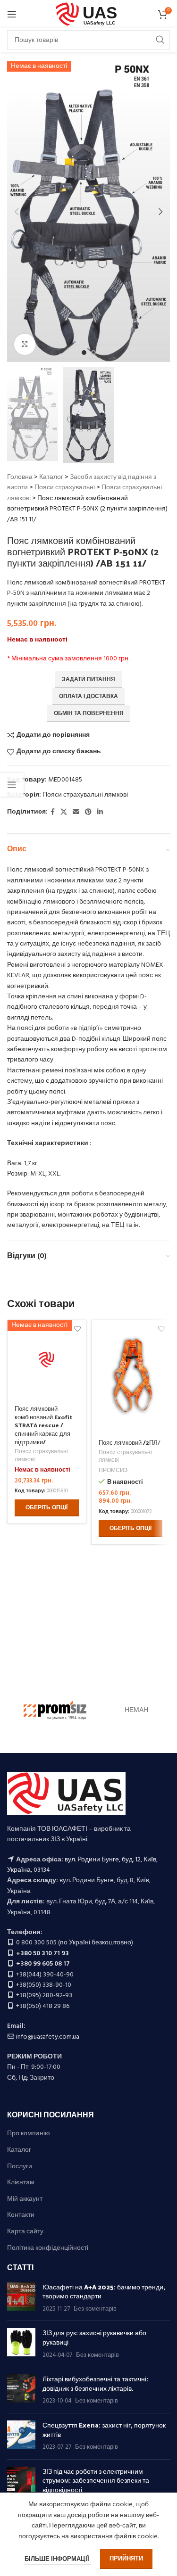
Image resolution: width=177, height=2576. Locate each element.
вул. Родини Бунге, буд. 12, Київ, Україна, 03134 (82, 1865)
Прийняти (126, 2559)
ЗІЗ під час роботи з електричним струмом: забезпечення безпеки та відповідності (96, 2480)
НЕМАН (136, 1710)
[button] (17, 212)
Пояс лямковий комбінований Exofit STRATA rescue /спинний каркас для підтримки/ (43, 1425)
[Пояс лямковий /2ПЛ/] (131, 1376)
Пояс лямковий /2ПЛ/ (130, 1442)
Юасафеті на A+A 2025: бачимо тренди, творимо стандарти (104, 2292)
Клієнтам (21, 2183)
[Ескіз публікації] (21, 2298)
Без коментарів (95, 2309)
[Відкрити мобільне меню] (12, 14)
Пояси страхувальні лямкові (85, 795)
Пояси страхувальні (65, 488)
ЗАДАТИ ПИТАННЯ (88, 680)
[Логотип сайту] (88, 14)
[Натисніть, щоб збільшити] (25, 344)
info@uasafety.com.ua (48, 2037)
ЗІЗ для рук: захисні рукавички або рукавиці (94, 2337)
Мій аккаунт (25, 2199)
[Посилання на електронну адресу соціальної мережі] (76, 812)
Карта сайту (25, 2232)
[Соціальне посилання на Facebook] (53, 812)
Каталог (51, 477)
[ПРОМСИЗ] (55, 1711)
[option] (84, 353)
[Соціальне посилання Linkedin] (100, 812)
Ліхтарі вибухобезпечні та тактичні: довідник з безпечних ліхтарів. (95, 2383)
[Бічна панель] (12, 785)
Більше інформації (58, 2559)
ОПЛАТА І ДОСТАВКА (88, 697)
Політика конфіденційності (48, 2248)
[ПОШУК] (160, 40)
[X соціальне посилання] (64, 812)
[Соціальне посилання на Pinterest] (88, 812)
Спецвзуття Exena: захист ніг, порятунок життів (104, 2430)
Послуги (20, 2167)
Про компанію (29, 2134)
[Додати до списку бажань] (161, 1329)
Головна (20, 477)
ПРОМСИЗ (113, 1471)
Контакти (21, 2215)
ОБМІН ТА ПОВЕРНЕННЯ (89, 714)
